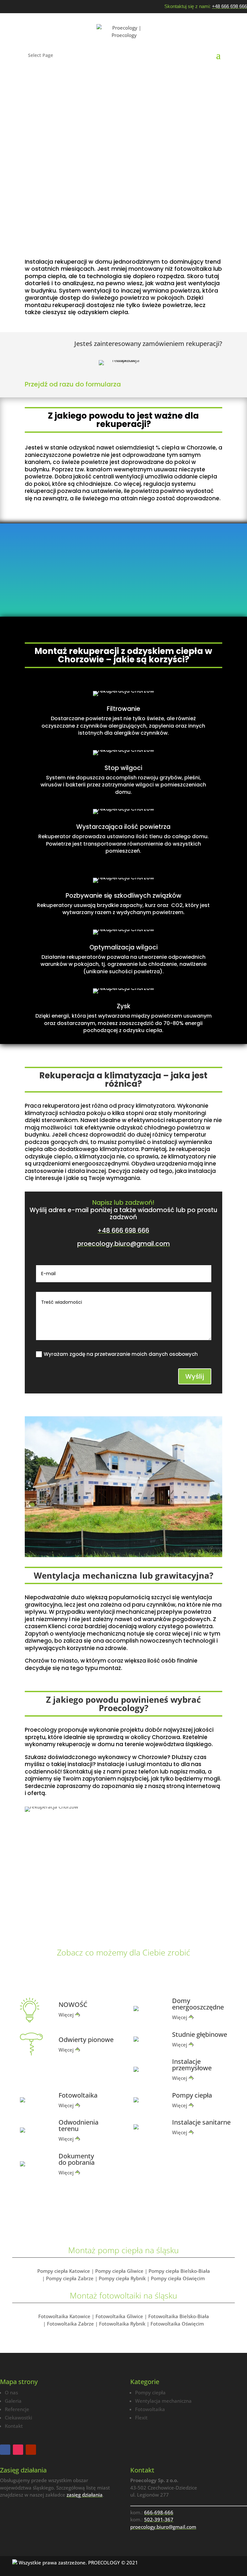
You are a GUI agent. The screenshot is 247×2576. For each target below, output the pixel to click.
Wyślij (195, 1376)
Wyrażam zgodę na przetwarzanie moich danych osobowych (121, 1354)
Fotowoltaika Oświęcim (177, 2324)
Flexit (141, 2417)
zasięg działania (85, 2495)
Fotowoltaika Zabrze (70, 2324)
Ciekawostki (18, 2417)
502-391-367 (159, 2519)
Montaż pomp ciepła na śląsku (123, 2250)
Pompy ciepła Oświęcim (178, 2278)
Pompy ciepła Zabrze (70, 2278)
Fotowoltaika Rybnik (122, 2324)
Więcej (66, 2015)
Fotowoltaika (150, 2409)
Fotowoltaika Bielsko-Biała (179, 2316)
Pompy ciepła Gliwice (119, 2271)
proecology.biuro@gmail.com (123, 1244)
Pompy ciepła (150, 2392)
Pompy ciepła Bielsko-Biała (179, 2271)
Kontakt (14, 2426)
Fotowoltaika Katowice (64, 2316)
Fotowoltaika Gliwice (119, 2316)
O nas (11, 2392)
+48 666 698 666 (229, 6)
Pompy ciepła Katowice (64, 2271)
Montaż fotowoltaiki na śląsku (123, 2295)
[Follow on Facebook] (5, 2450)
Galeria (13, 2401)
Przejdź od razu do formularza (73, 384)
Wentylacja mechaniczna (163, 2401)
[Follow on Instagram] (18, 2450)
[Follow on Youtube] (31, 2450)
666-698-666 (159, 2512)
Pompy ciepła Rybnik (122, 2278)
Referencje (17, 2409)
